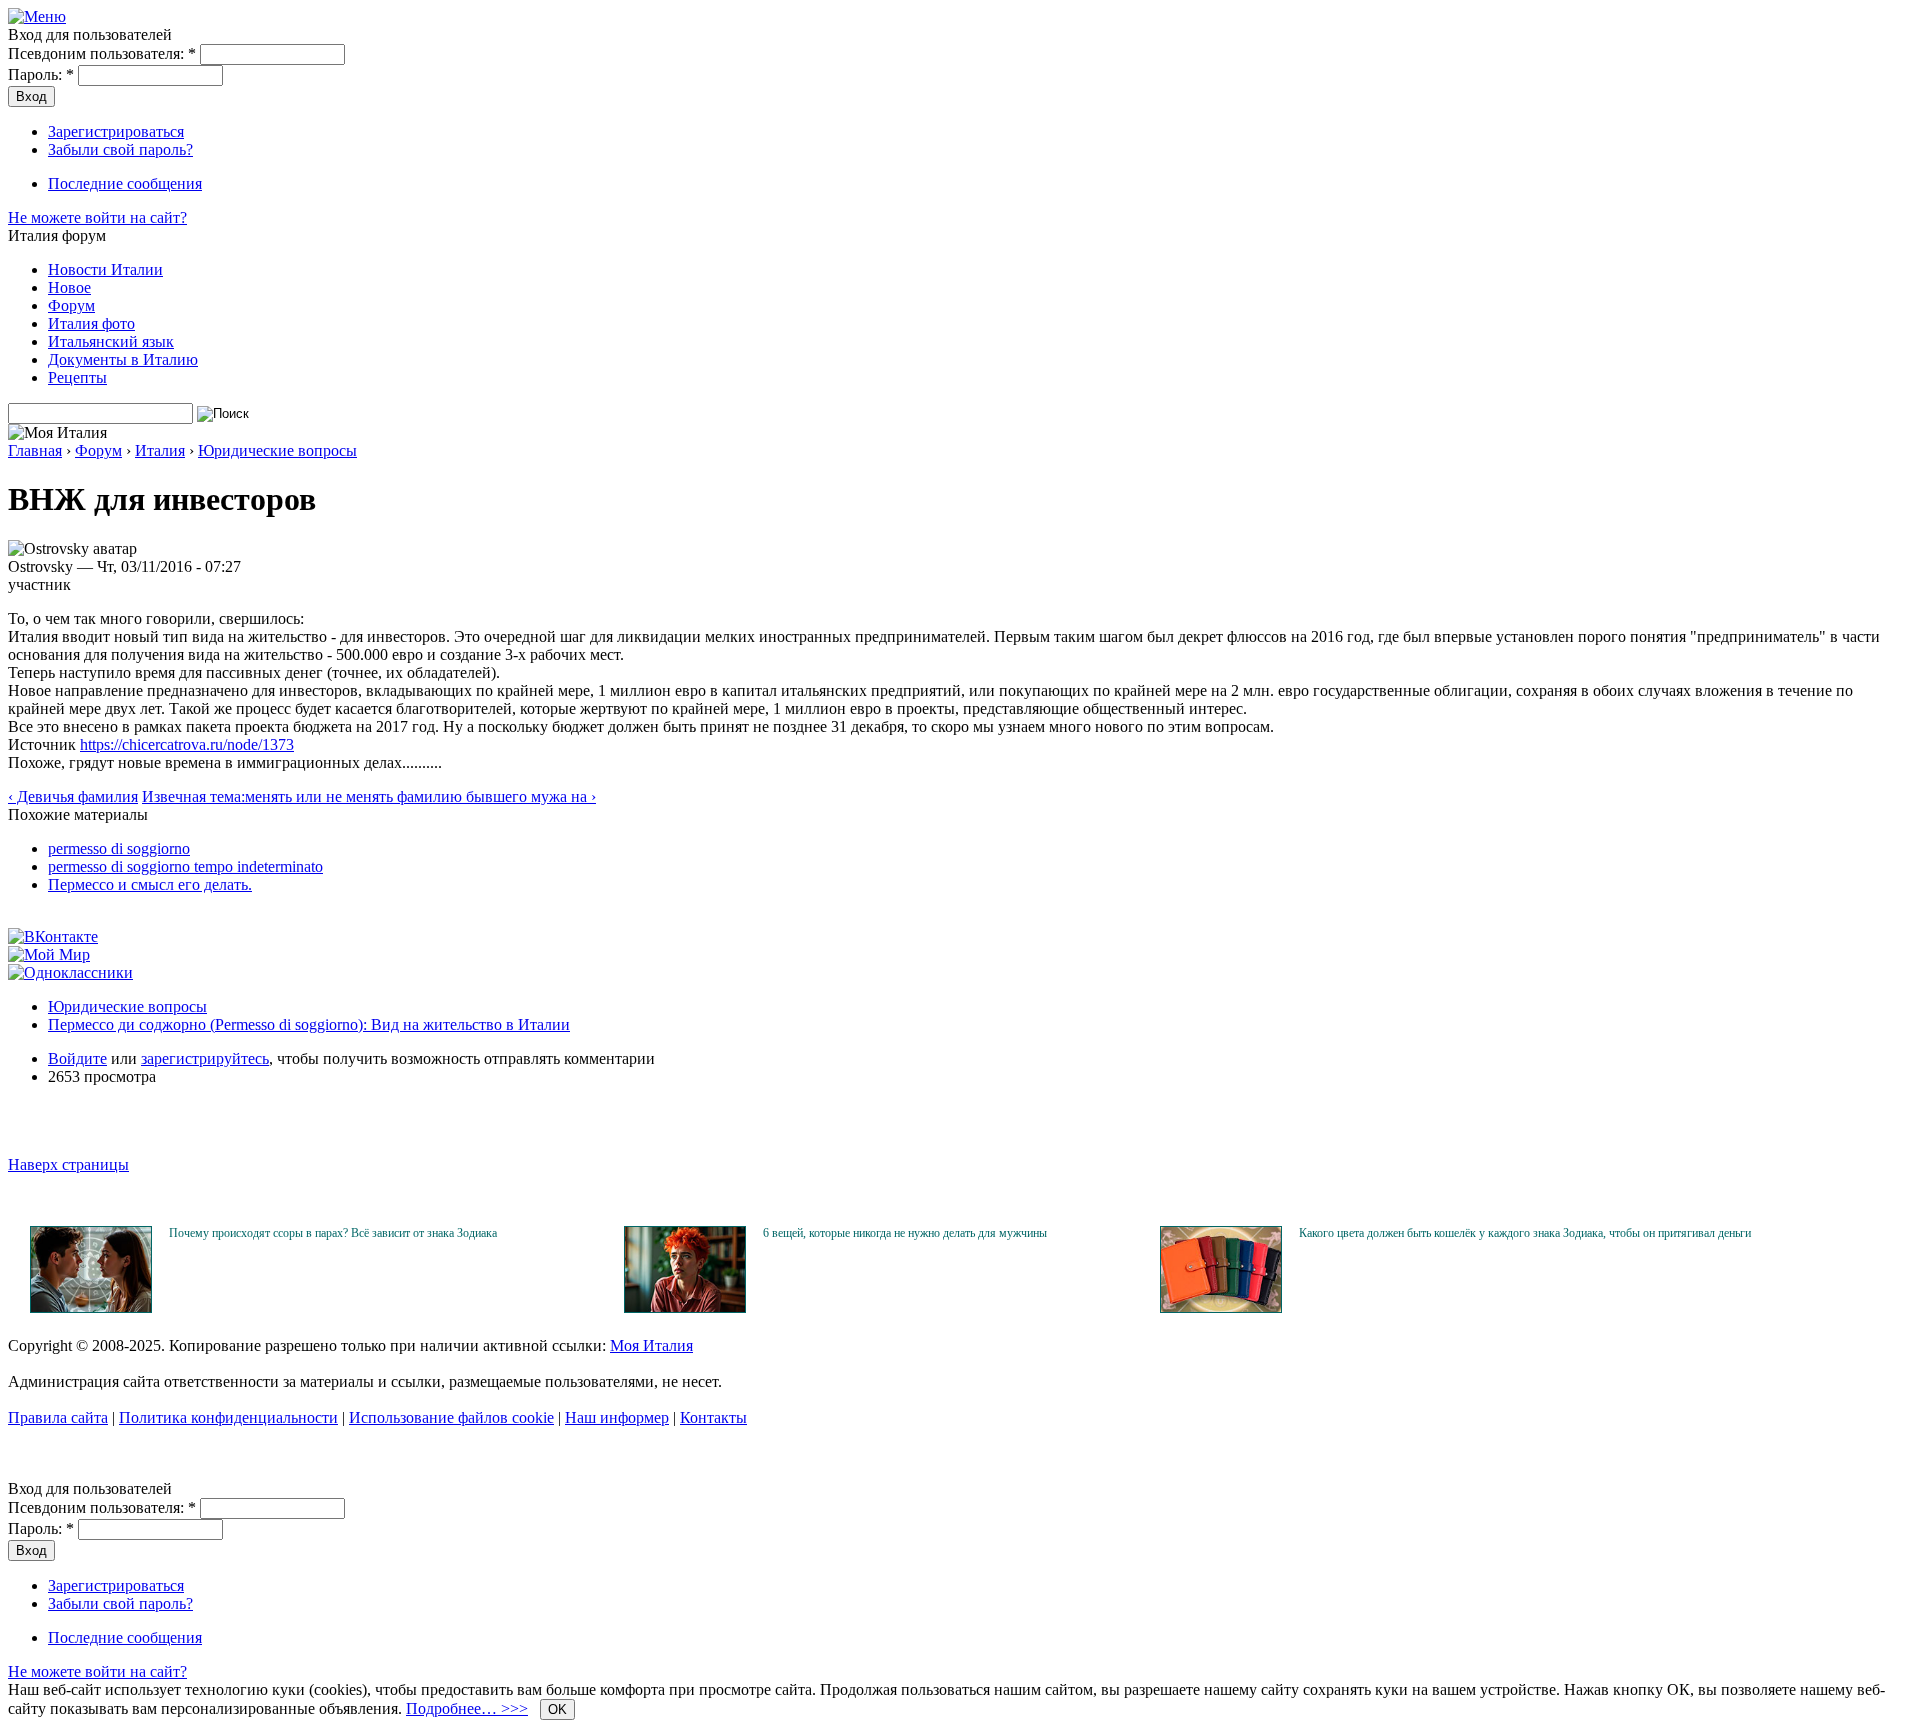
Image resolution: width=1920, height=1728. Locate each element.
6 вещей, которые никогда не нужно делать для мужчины (905, 1233)
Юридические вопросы (277, 450)
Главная (35, 450)
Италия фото (91, 323)
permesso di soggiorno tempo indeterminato (185, 866)
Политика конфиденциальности (228, 1417)
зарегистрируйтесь (205, 1058)
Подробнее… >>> (467, 1708)
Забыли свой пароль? (120, 149)
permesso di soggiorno (119, 848)
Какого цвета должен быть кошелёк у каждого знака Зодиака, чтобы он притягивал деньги (1525, 1233)
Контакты (713, 1417)
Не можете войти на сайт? (97, 217)
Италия (160, 450)
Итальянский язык (111, 341)
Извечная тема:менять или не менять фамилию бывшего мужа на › (369, 796)
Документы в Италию (123, 359)
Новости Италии (105, 269)
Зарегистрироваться (116, 131)
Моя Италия (651, 1345)
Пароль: (41, 74)
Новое (69, 287)
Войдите (77, 1058)
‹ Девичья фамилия (73, 796)
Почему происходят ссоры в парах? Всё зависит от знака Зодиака (333, 1233)
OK (557, 1709)
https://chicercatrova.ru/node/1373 (187, 744)
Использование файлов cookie (451, 1417)
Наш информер (617, 1417)
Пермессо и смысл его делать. (150, 884)
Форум (71, 305)
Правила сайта (58, 1417)
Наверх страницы (68, 1164)
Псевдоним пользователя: (102, 53)
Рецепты (77, 377)
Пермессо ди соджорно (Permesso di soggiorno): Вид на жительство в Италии (309, 1024)
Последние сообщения (125, 183)
